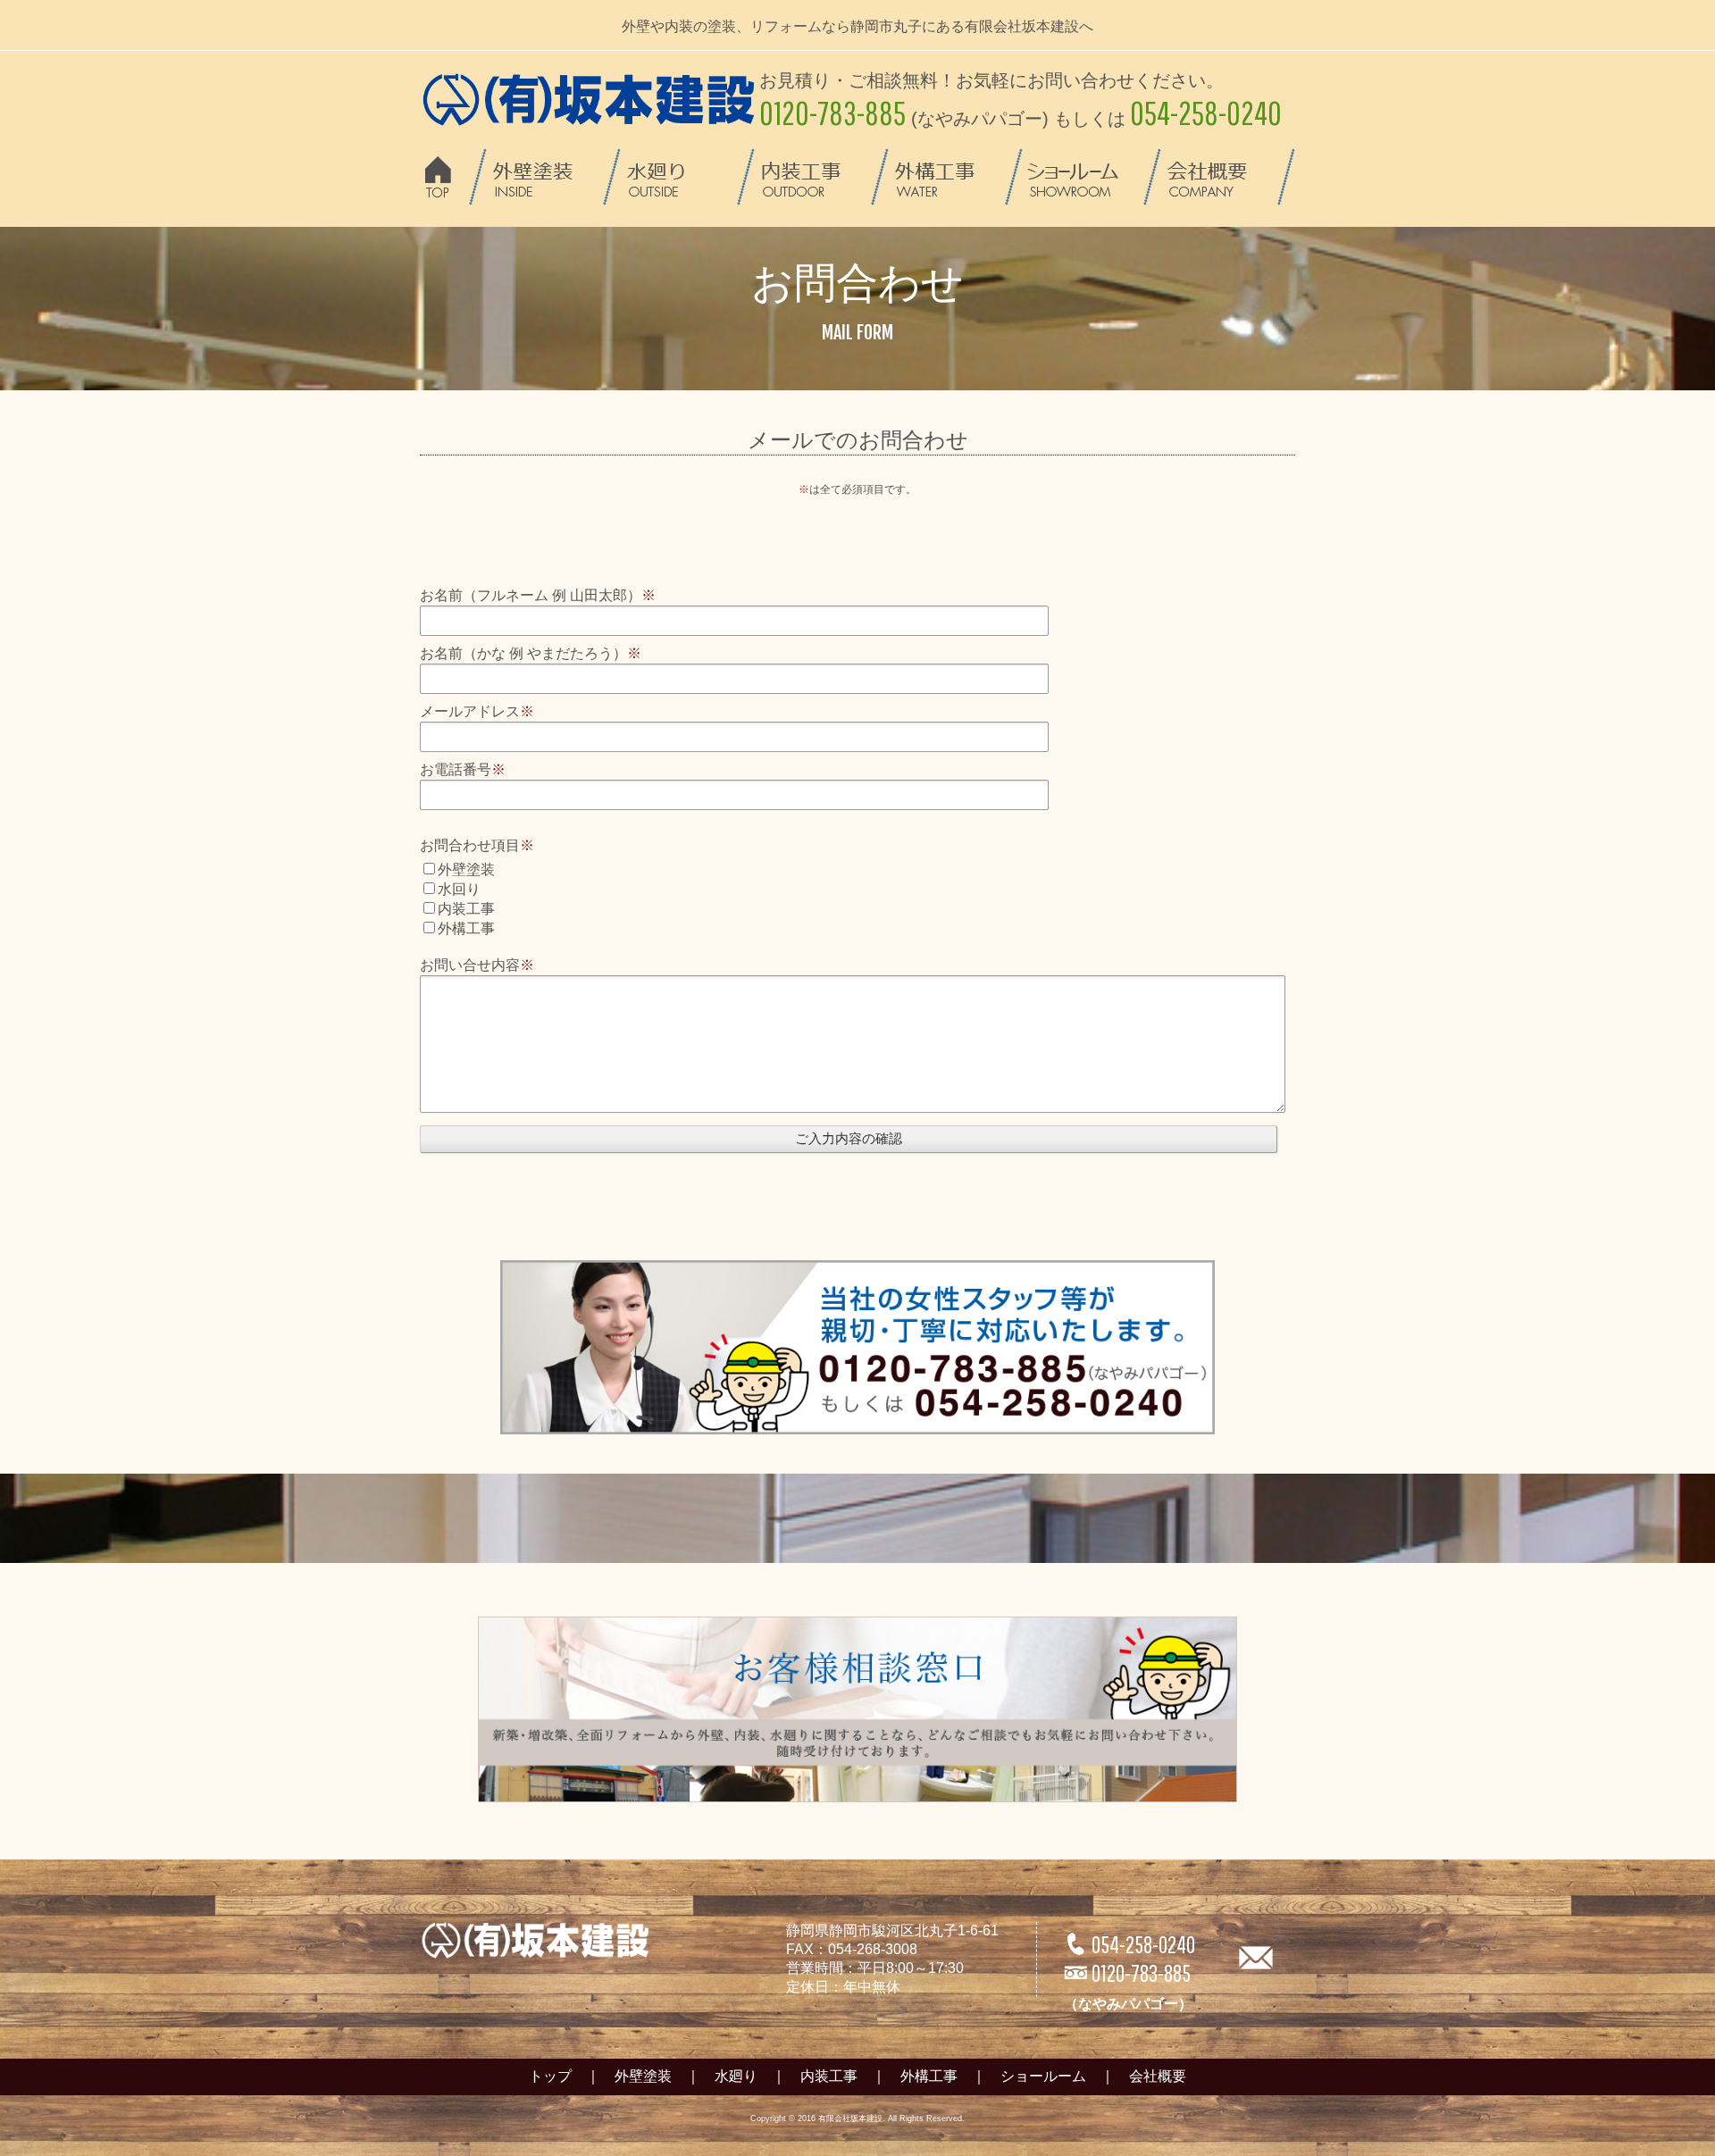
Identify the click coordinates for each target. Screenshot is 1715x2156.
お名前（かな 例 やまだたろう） (531, 653)
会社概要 (1158, 2076)
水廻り (736, 2076)
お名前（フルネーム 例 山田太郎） (538, 595)
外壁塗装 (643, 2076)
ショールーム (1043, 2076)
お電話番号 (463, 769)
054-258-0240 (1129, 1944)
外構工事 (929, 2076)
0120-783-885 (1128, 1985)
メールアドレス (477, 711)
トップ (550, 2076)
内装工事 (829, 2076)
